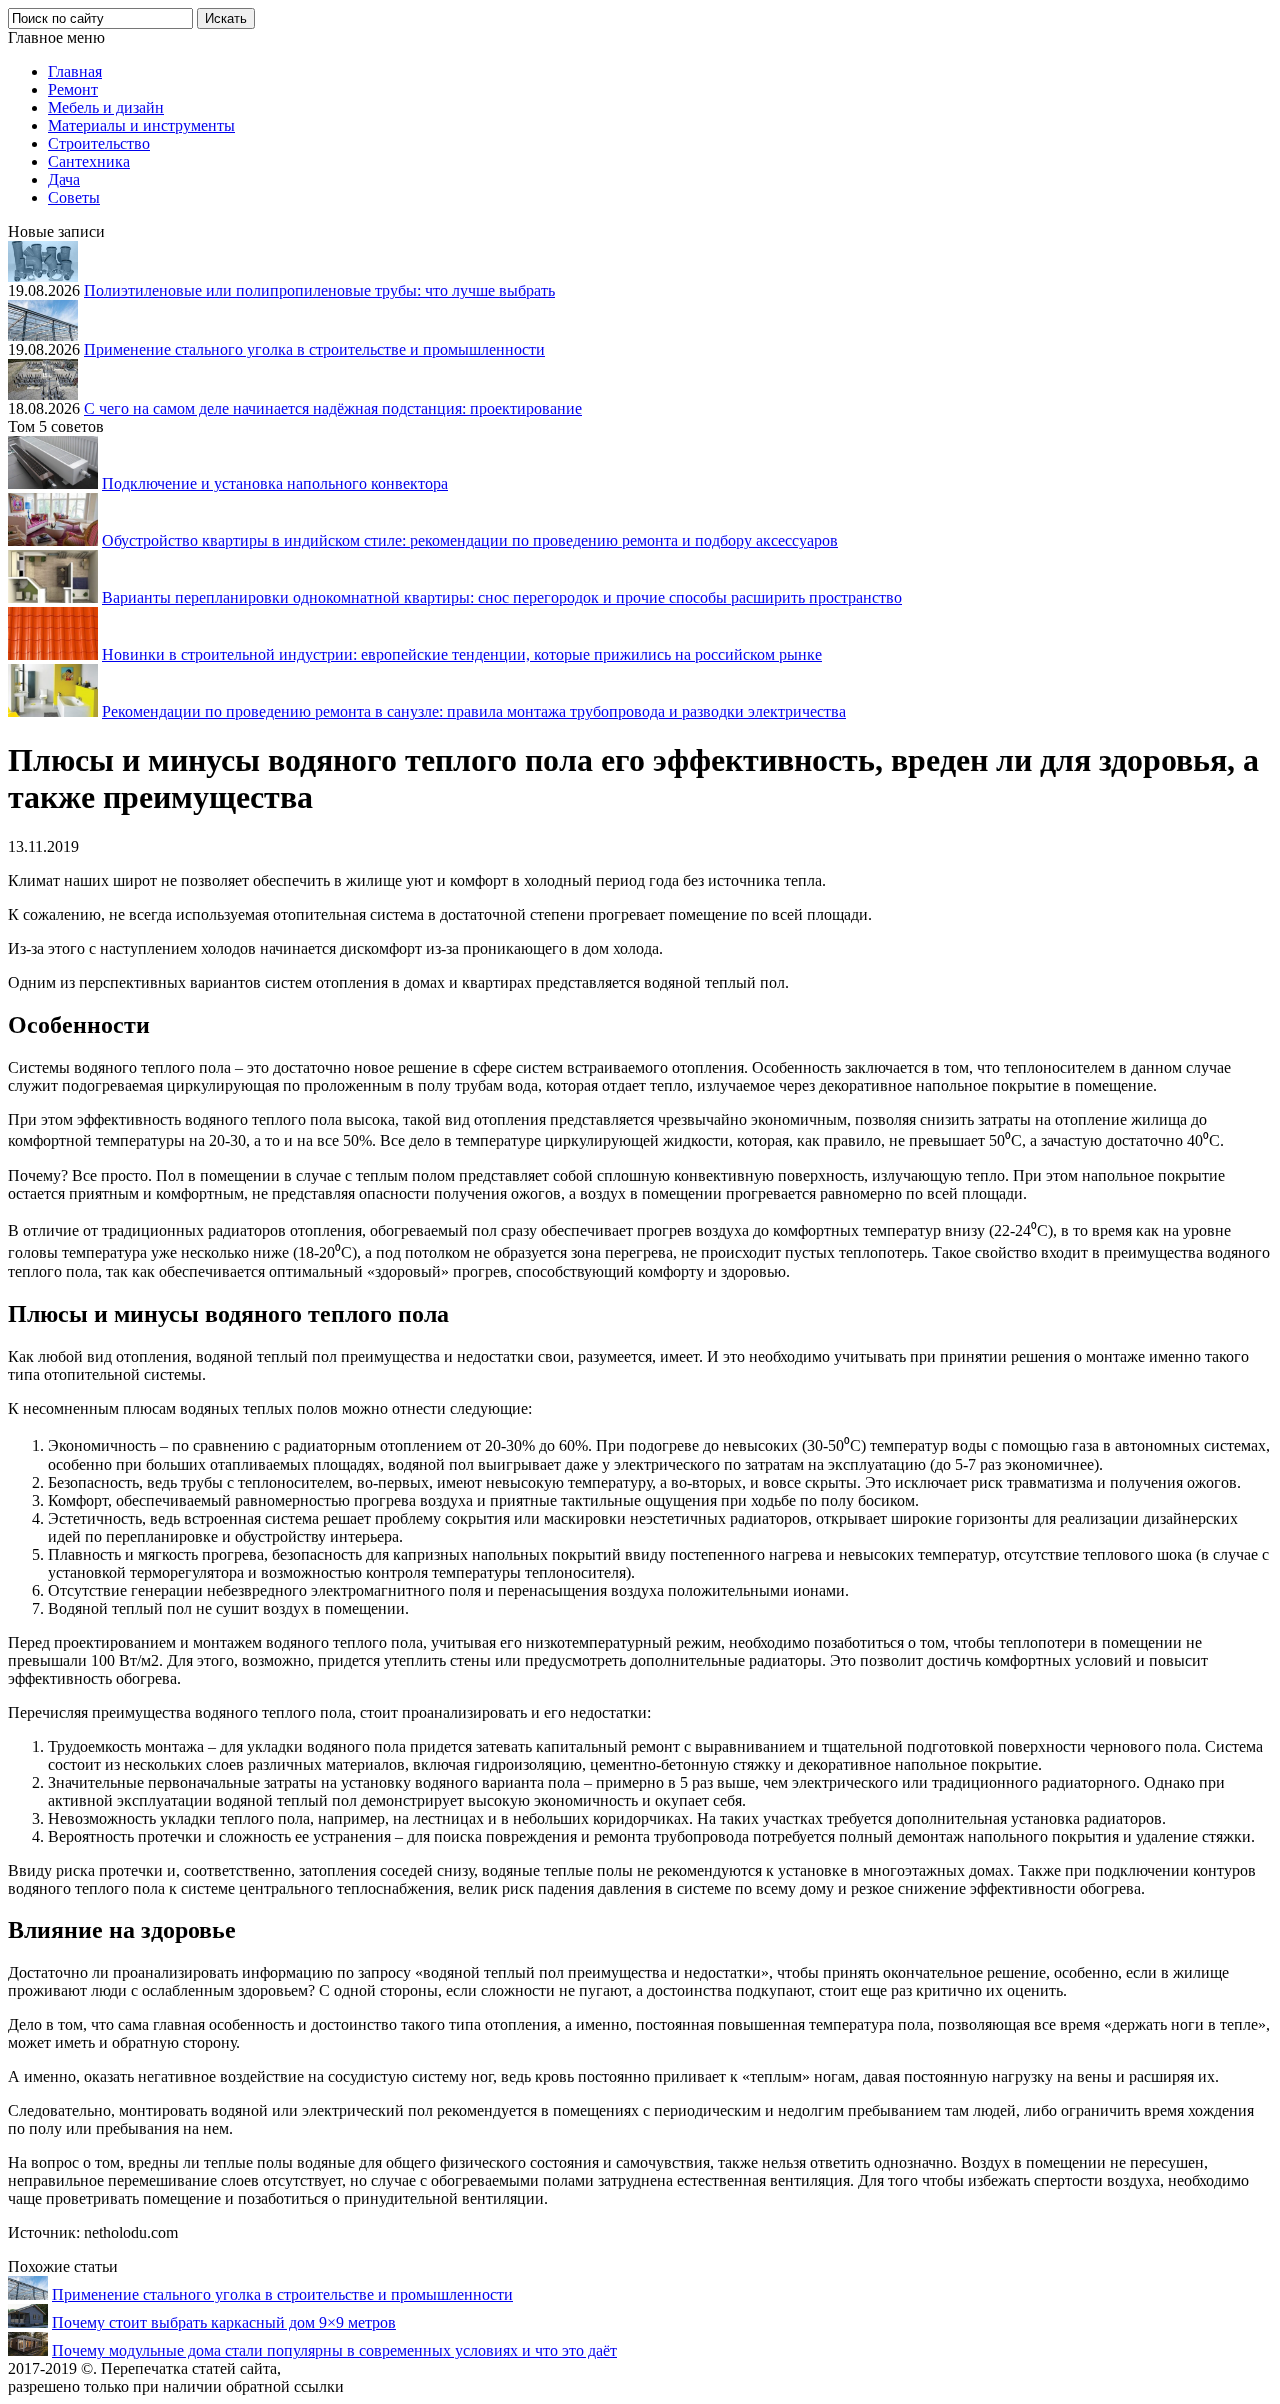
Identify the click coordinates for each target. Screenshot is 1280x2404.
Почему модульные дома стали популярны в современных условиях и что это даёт (334, 2350)
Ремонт (73, 89)
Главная (75, 71)
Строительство (99, 143)
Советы (74, 197)
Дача (64, 179)
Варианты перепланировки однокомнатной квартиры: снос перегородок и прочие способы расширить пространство (502, 597)
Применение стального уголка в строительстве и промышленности (314, 349)
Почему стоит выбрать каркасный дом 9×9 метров (224, 2322)
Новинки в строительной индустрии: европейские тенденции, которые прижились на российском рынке (462, 654)
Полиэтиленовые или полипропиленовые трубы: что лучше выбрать (319, 290)
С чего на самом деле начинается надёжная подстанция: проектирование (333, 408)
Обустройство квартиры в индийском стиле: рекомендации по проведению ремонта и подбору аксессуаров (470, 540)
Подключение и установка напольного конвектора (275, 483)
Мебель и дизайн (106, 107)
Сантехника (89, 161)
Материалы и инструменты (141, 125)
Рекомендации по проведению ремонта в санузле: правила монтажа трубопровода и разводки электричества (474, 711)
